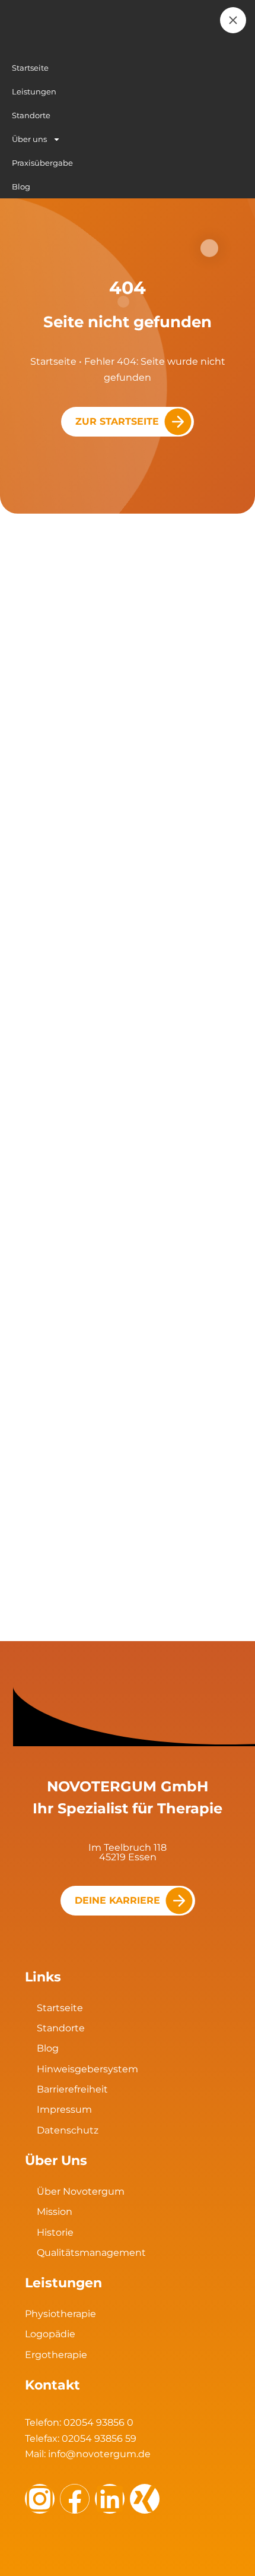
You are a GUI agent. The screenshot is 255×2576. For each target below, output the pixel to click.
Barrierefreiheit (72, 2089)
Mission (55, 2212)
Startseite (53, 361)
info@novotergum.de (99, 2454)
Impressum (64, 2109)
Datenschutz (68, 2130)
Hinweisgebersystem (87, 2069)
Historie (55, 2232)
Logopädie (50, 2334)
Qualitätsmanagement (91, 2253)
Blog (48, 2048)
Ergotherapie (56, 2355)
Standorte (61, 2028)
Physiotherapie (60, 2314)
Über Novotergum (81, 2191)
